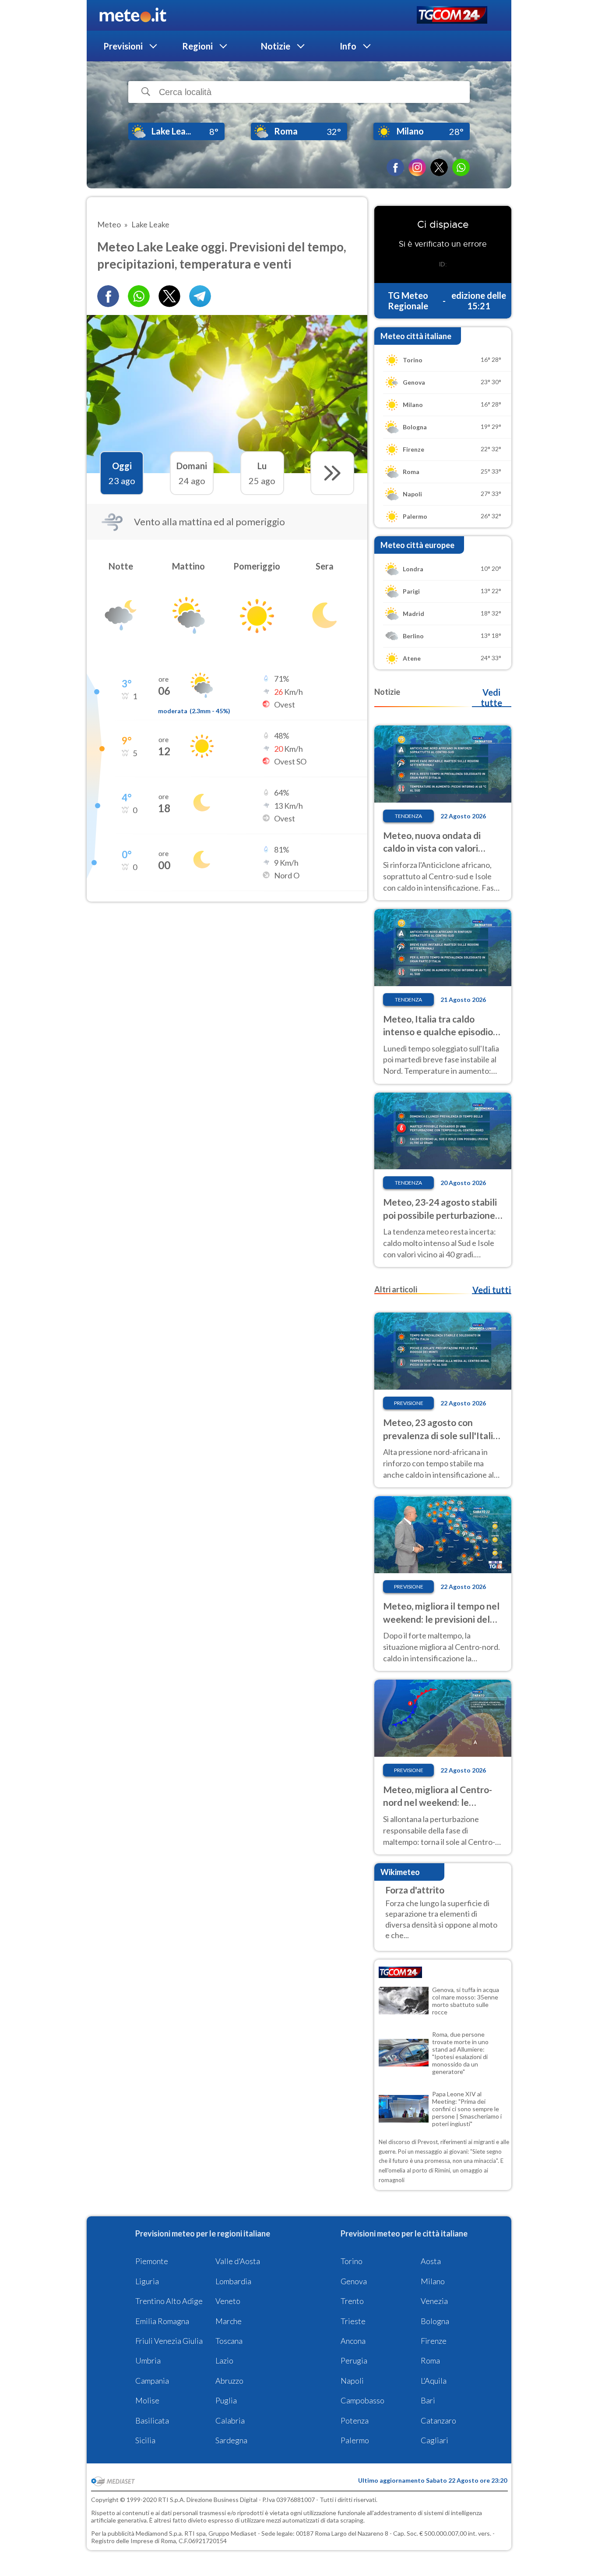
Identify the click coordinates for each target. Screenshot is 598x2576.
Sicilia (145, 2440)
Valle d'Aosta (238, 2261)
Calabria (230, 2420)
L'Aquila (434, 2381)
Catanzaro (438, 2420)
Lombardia (233, 2281)
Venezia (434, 2301)
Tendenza (408, 816)
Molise (147, 2400)
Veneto (228, 2301)
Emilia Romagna (162, 2321)
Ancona (353, 2341)
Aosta (431, 2261)
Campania (152, 2381)
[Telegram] (200, 296)
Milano (433, 2281)
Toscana (229, 2341)
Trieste (353, 2321)
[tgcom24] (452, 16)
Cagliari (434, 2440)
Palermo (355, 2440)
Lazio (224, 2360)
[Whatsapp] (139, 296)
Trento (352, 2301)
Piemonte (152, 2261)
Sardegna (231, 2440)
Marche (229, 2321)
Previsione (409, 1403)
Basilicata (152, 2420)
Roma (430, 2360)
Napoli (352, 2381)
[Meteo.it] (133, 15)
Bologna (435, 2321)
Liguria (147, 2281)
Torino (352, 2261)
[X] (439, 167)
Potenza (355, 2420)
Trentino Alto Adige (169, 2301)
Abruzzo (229, 2381)
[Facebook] (395, 167)
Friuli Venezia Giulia (169, 2341)
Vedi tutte (491, 697)
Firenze (434, 2341)
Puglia (226, 2400)
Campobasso (362, 2400)
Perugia (354, 2360)
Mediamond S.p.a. (159, 2533)
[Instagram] (417, 167)
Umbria (148, 2360)
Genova (354, 2281)
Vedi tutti (492, 1290)
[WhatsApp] (461, 167)
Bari (428, 2400)
